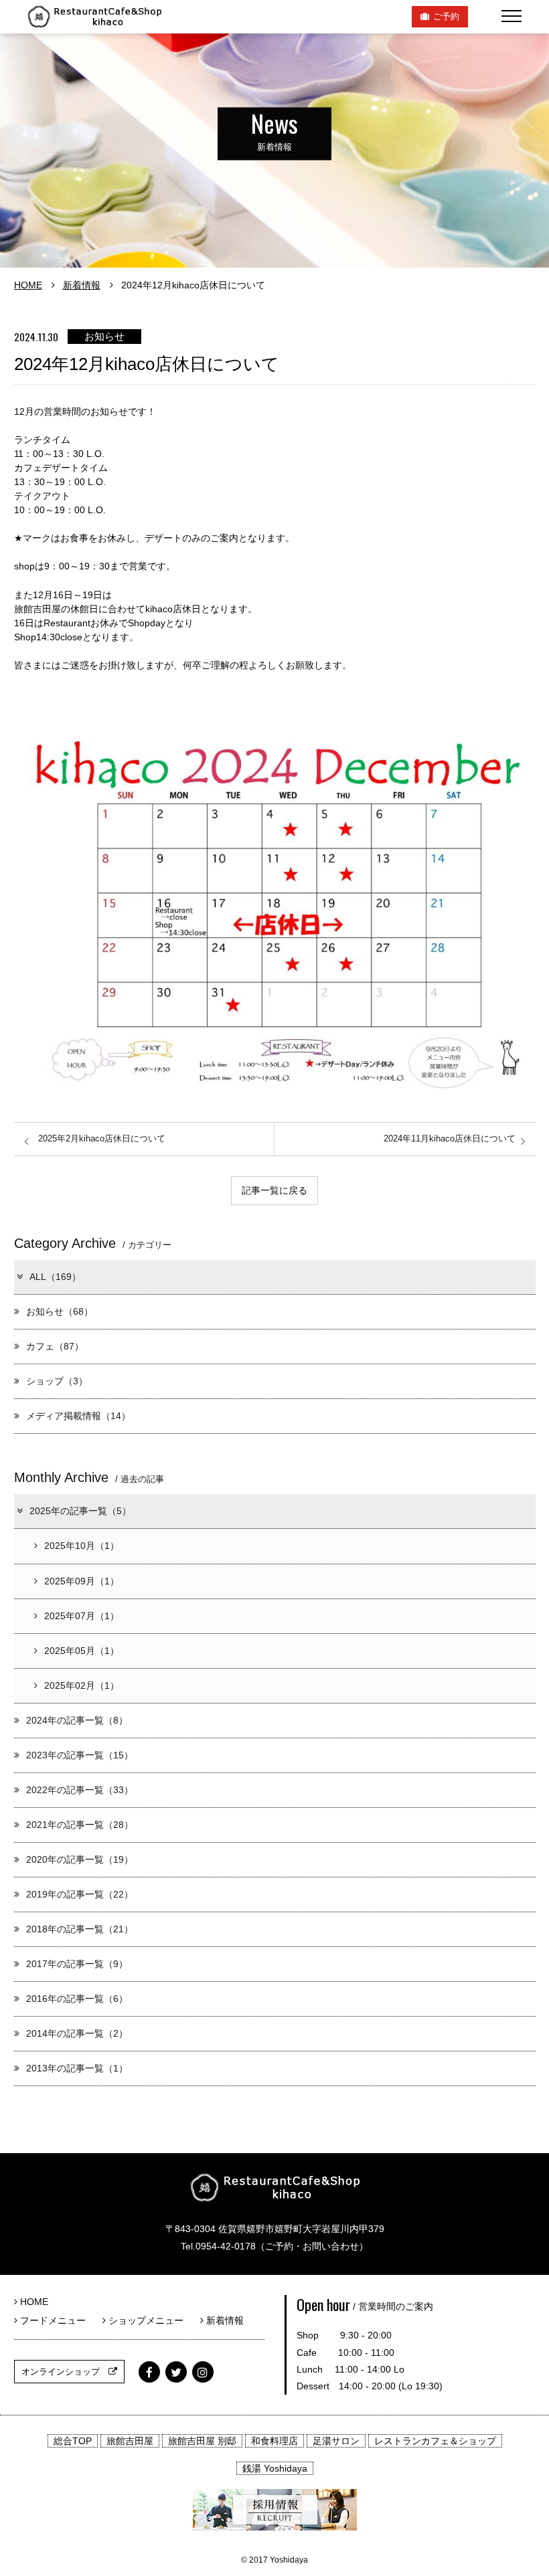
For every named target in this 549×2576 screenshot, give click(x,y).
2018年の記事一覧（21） (80, 1929)
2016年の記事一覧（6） (77, 1999)
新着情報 (82, 285)
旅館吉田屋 (130, 2441)
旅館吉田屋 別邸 (202, 2441)
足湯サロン (336, 2441)
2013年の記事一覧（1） (77, 2068)
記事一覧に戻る (274, 1190)
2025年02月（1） (82, 1685)
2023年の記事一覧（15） (80, 1755)
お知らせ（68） (60, 1311)
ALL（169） (55, 1277)
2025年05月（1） (82, 1651)
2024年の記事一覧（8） (77, 1720)
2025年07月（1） (82, 1616)
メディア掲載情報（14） (78, 1416)
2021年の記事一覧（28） (80, 1825)
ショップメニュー (149, 2320)
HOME (28, 285)
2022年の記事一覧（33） (80, 1790)
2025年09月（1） (82, 1581)
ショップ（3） (57, 1381)
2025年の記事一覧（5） (80, 1511)
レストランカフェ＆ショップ (435, 2441)
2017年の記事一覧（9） (77, 1964)
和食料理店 (274, 2441)
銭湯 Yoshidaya (275, 2468)
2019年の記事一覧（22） (80, 1894)
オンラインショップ (65, 2372)
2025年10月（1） (82, 1546)
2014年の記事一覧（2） (77, 2033)
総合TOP (73, 2441)
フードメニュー (56, 2320)
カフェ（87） (55, 1346)
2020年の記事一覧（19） (80, 1859)
